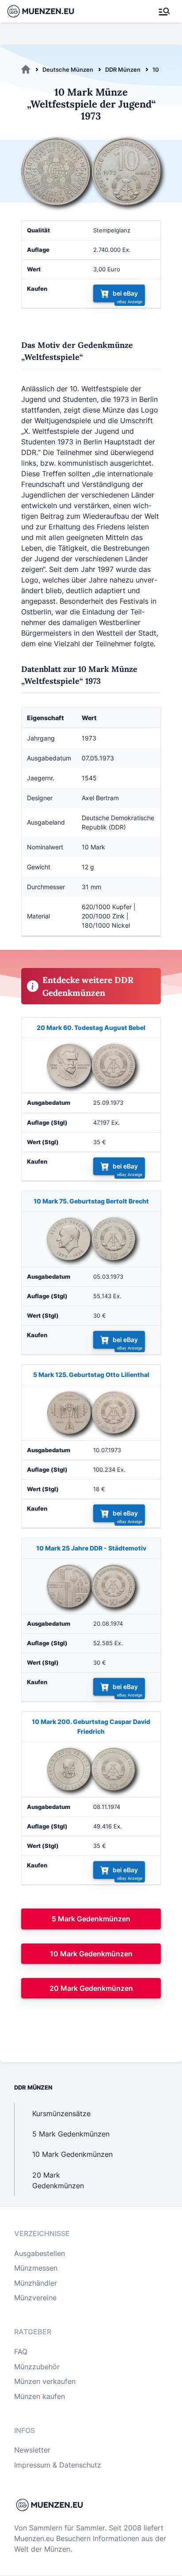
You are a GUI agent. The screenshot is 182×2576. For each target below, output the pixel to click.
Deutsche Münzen (68, 69)
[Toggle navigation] (164, 12)
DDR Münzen (123, 69)
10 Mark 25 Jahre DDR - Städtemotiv (91, 1548)
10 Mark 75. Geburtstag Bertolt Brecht (91, 1201)
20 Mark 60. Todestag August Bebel (91, 1028)
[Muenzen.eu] (26, 69)
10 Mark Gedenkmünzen (91, 1954)
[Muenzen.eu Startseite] (46, 11)
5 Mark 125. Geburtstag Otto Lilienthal (91, 1375)
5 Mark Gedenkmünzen (91, 1919)
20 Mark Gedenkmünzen (91, 1988)
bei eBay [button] (125, 294)
